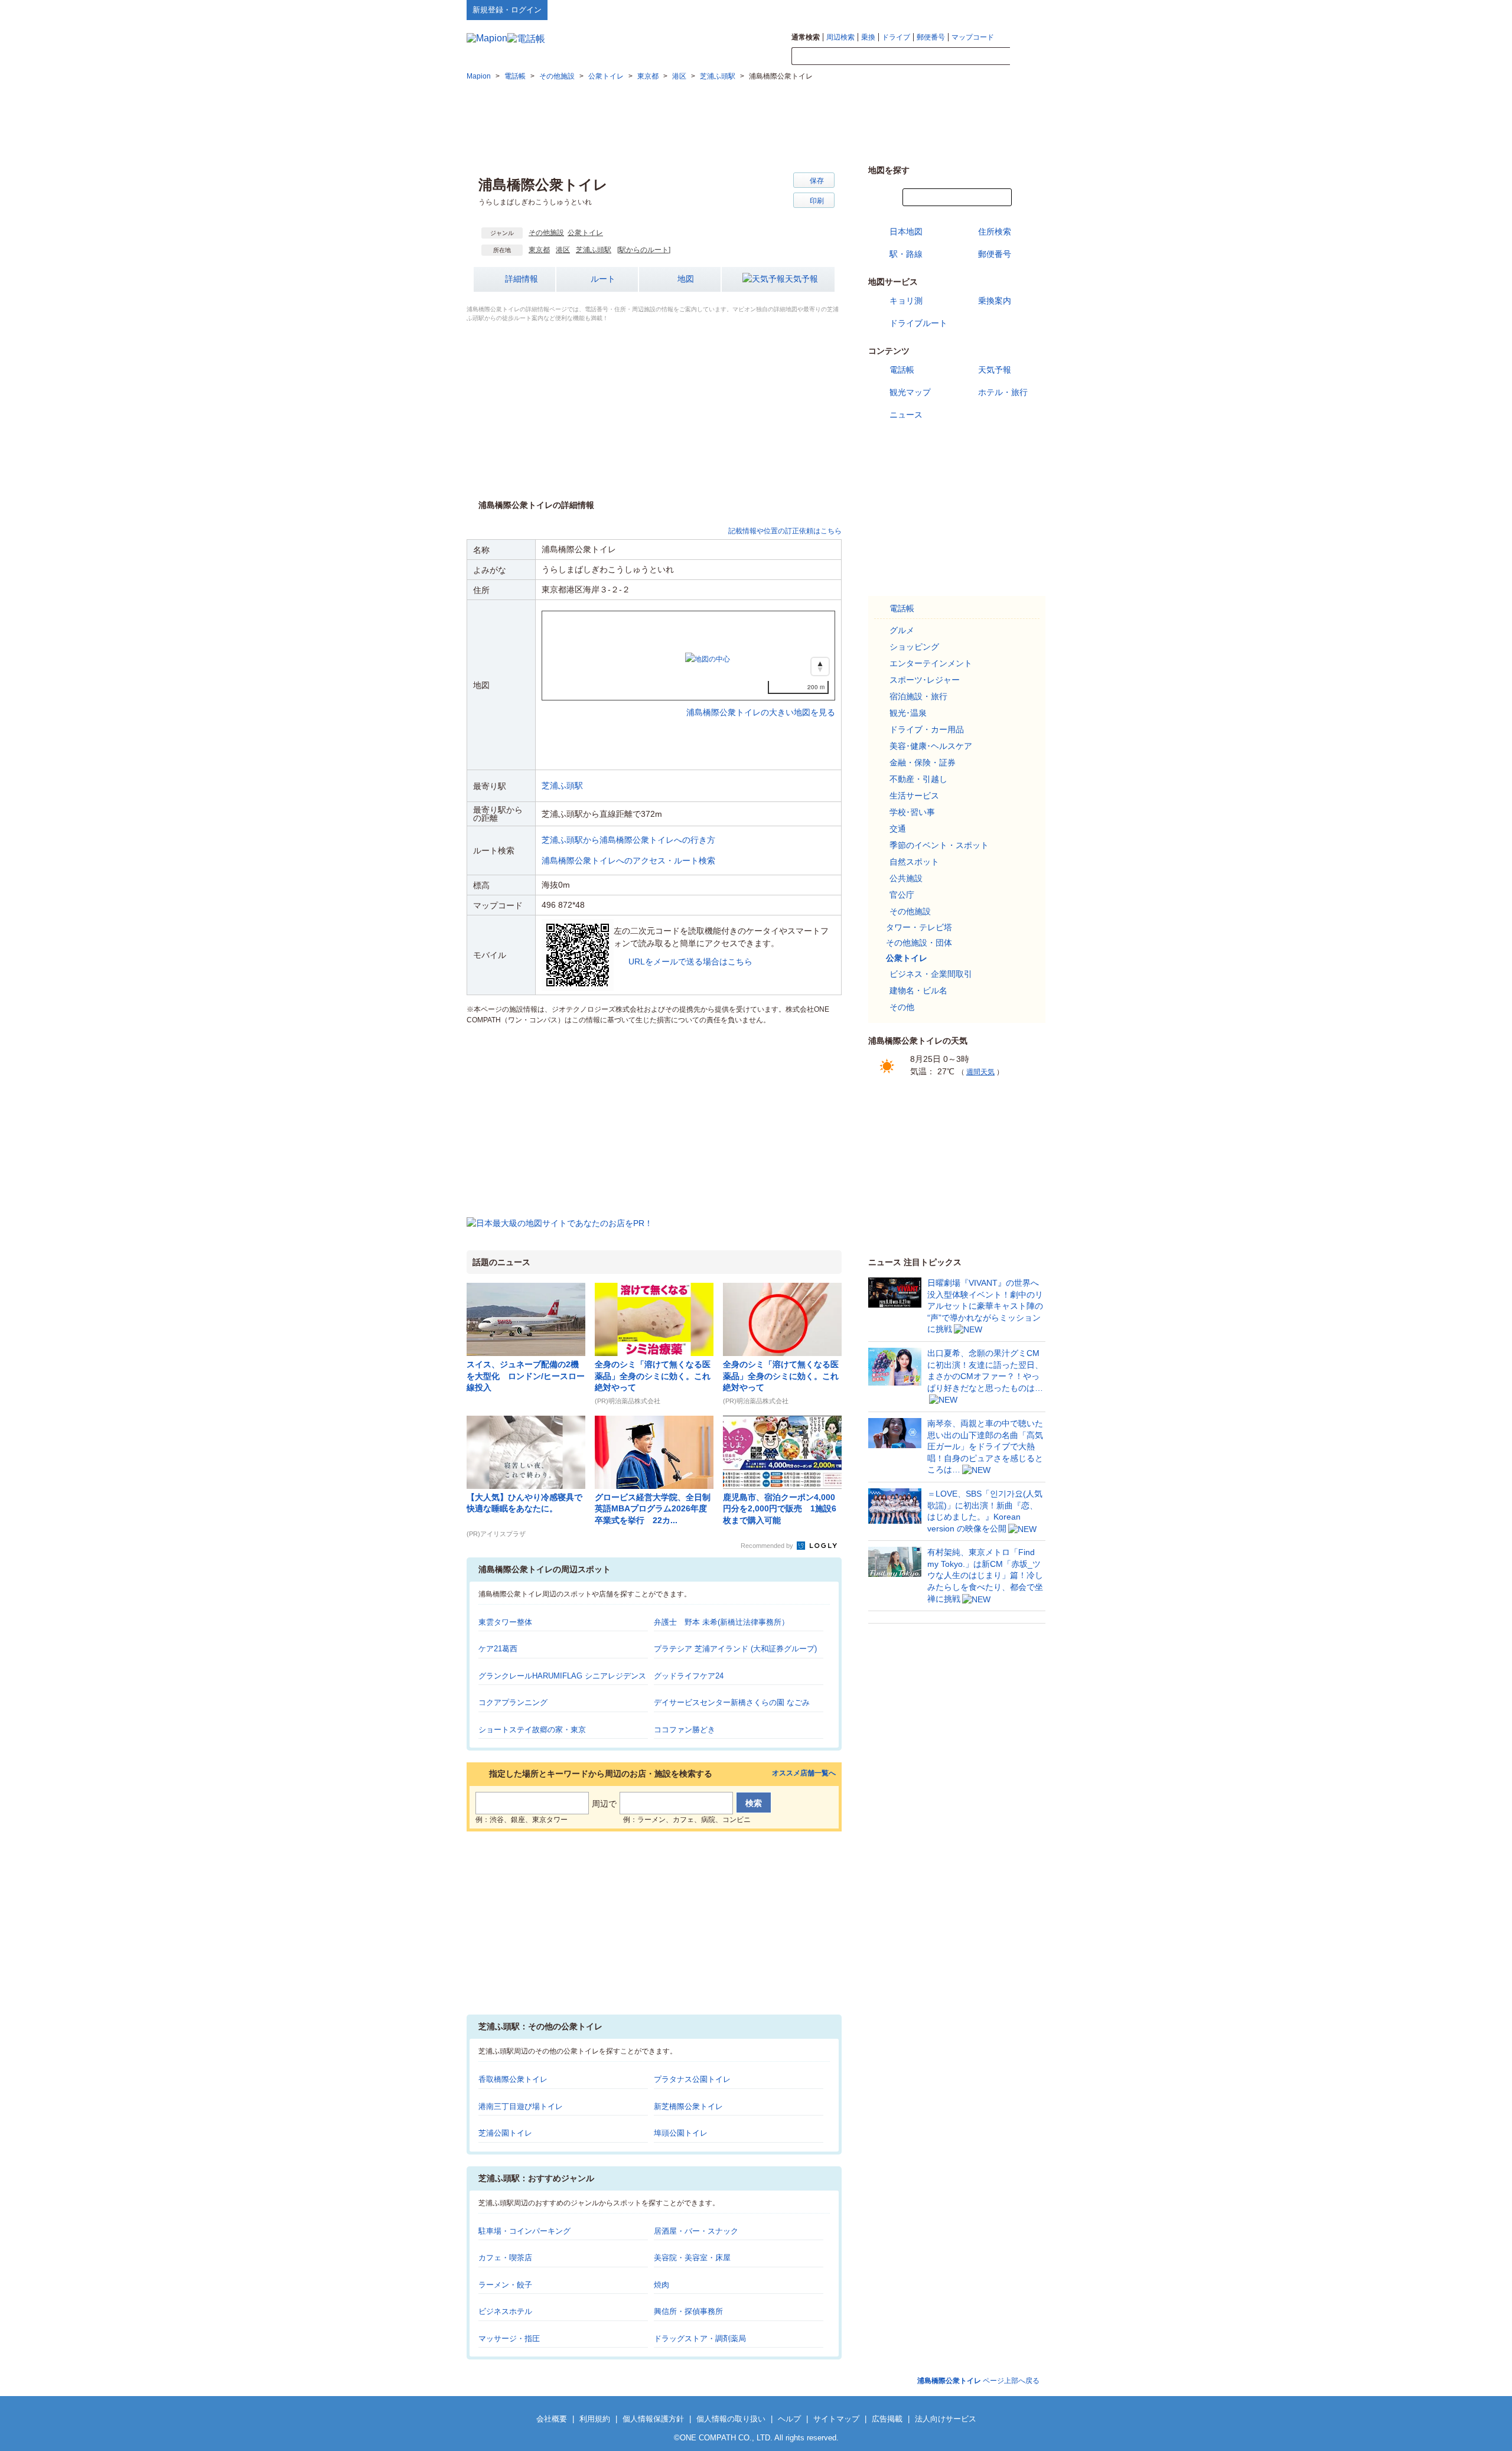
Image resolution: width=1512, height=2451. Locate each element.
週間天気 (980, 1072)
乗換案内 (995, 301)
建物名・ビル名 (918, 990)
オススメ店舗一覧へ (804, 1773)
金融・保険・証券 (923, 762)
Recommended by (768, 1546)
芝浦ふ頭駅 (594, 250)
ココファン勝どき (685, 1730)
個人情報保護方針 (653, 2419)
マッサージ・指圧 (509, 2338)
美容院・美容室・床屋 (692, 2258)
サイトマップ (1026, 9)
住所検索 (995, 232)
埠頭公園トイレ (681, 2133)
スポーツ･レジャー (925, 680)
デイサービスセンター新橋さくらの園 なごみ (732, 1702)
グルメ (902, 630)
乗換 (868, 37)
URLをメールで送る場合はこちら (690, 962)
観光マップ (910, 392)
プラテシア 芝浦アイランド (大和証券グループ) (735, 1649)
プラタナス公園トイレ (692, 2079)
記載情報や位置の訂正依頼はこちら (785, 531)
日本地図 (906, 232)
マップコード (973, 37)
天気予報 (801, 279)
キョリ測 (906, 301)
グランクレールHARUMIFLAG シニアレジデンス (562, 1676)
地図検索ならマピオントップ (929, 9)
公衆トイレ (585, 233)
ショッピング (914, 647)
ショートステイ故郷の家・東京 (532, 1730)
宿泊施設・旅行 (918, 696)
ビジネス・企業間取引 (931, 974)
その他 (902, 1007)
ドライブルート (918, 323)
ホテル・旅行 (1003, 392)
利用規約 (595, 2419)
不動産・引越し (918, 779)
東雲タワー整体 (505, 1622)
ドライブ (896, 37)
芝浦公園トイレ (505, 2133)
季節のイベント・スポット (939, 845)
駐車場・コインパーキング (524, 2231)
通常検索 (806, 37)
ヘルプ (989, 9)
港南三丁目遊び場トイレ (521, 2106)
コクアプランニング (513, 1702)
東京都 (539, 250)
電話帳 (902, 370)
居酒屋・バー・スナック (696, 2231)
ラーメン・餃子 (505, 2285)
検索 (1028, 57)
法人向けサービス (946, 2419)
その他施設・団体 (919, 943)
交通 (898, 829)
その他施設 (546, 233)
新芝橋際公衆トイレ (688, 2106)
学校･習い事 (912, 812)
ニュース (906, 415)
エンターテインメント (931, 663)
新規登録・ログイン (507, 10)
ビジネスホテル (505, 2311)
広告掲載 (887, 2419)
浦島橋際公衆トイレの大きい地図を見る (761, 700)
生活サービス (914, 796)
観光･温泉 (908, 713)
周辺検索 (840, 37)
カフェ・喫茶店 (505, 2258)
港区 (563, 250)
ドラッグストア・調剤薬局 (700, 2338)
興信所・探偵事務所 (688, 2311)
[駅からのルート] (644, 250)
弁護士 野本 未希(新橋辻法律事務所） (721, 1622)
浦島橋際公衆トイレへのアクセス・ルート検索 (628, 861)
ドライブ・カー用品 (927, 729)
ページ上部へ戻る (978, 2381)
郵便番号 (931, 37)
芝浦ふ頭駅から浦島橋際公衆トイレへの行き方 (628, 840)
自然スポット (914, 862)
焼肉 (661, 2285)
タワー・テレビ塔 (919, 927)
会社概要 (552, 2419)
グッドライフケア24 (689, 1676)
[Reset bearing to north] (820, 666)
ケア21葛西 (498, 1649)
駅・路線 (906, 254)
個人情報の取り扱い (731, 2419)
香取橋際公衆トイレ (513, 2079)
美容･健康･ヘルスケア (931, 746)
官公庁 (902, 895)
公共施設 (906, 878)
